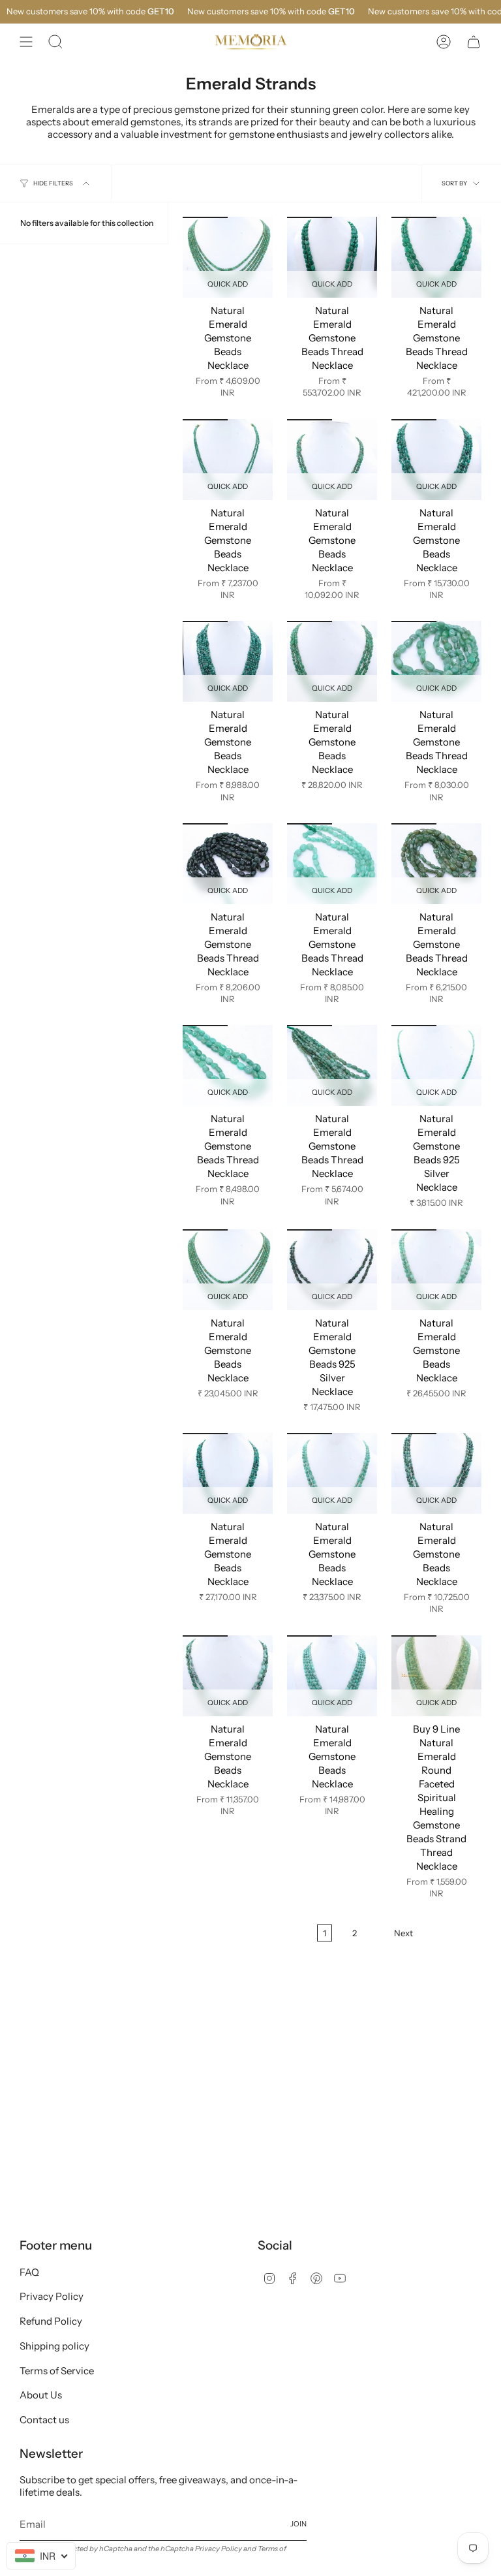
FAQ (29, 2272)
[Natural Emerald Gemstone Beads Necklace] (228, 257)
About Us (41, 2395)
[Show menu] (26, 42)
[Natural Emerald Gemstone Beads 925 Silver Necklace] (436, 1065)
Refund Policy (51, 2321)
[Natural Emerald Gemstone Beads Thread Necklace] (332, 257)
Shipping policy (54, 2346)
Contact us (44, 2420)
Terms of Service (57, 2371)
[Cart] (474, 42)
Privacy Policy (52, 2296)
